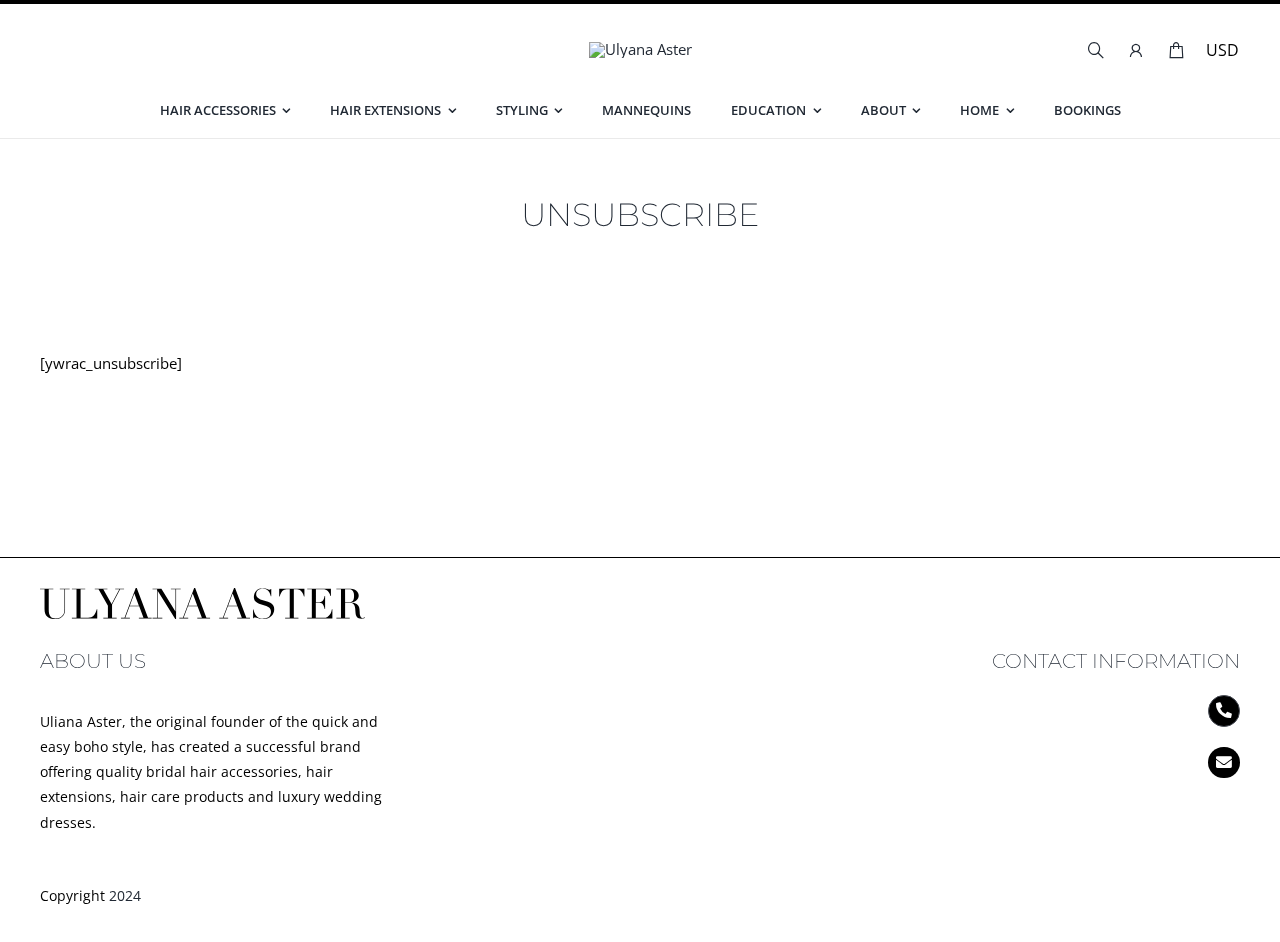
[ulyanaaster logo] (640, 49)
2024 (125, 895)
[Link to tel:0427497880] (1224, 711)
